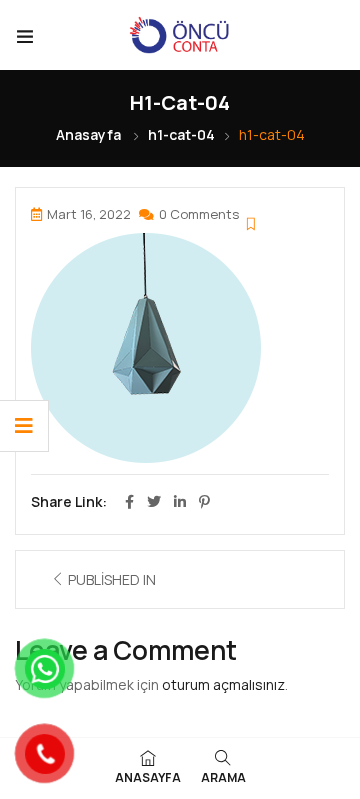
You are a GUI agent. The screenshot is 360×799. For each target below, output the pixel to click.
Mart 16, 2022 (89, 214)
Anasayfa (88, 134)
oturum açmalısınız (223, 684)
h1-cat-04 (181, 134)
